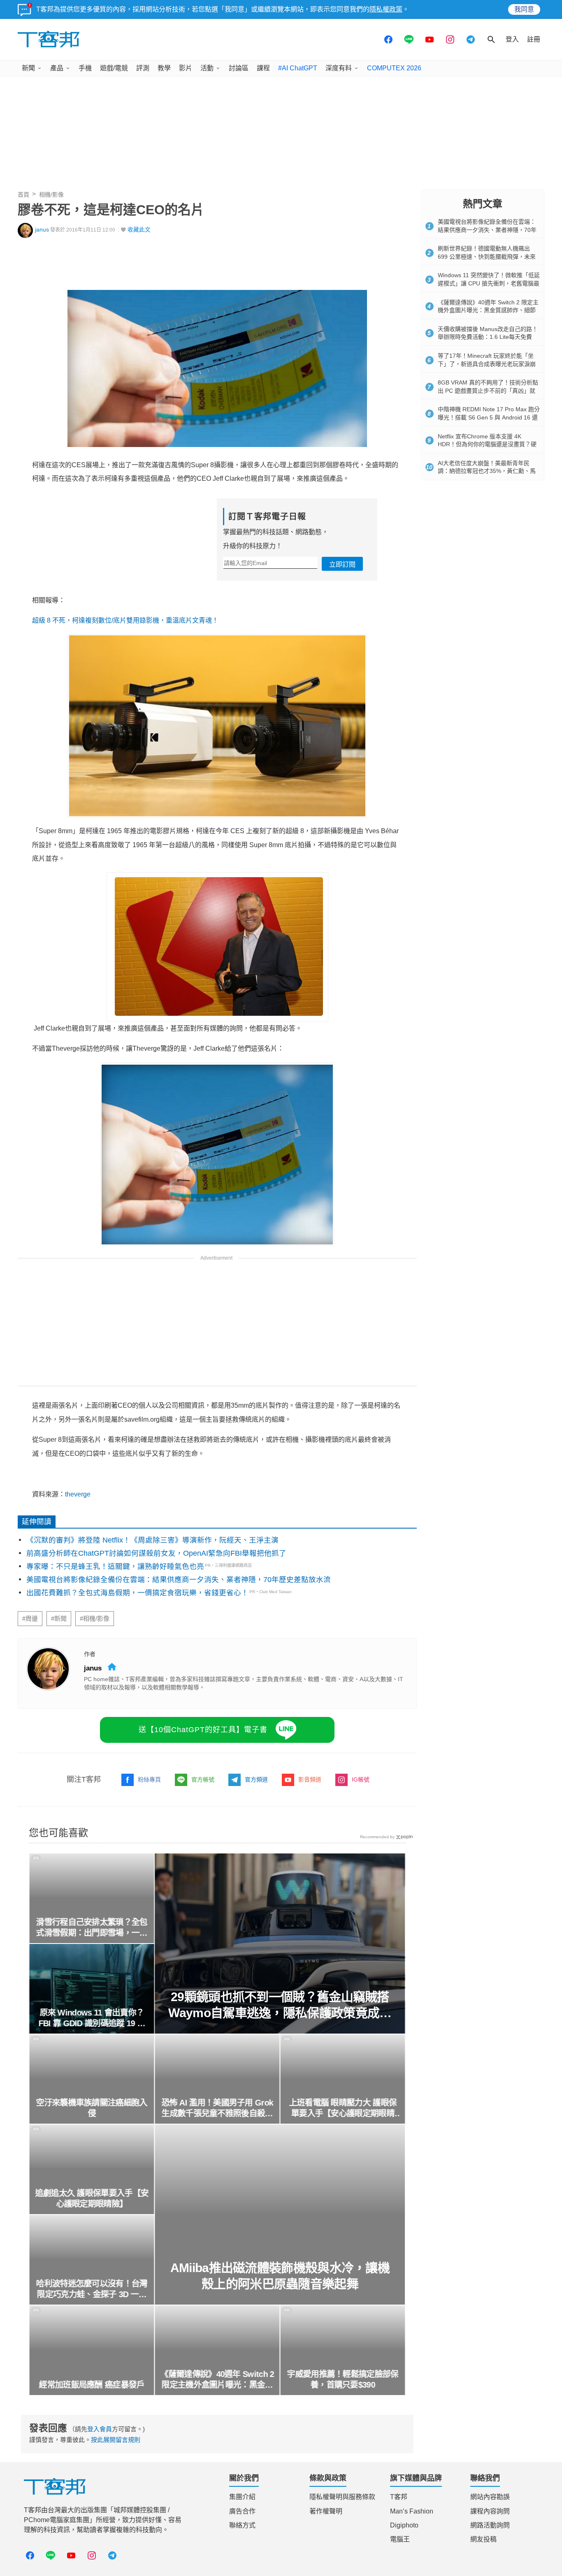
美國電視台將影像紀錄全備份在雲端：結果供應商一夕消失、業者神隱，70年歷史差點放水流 (179, 1580)
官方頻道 (256, 1779)
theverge (78, 1494)
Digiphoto (404, 2525)
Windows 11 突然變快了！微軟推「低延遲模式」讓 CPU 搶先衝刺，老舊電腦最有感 (489, 283)
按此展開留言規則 (116, 2440)
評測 (143, 68)
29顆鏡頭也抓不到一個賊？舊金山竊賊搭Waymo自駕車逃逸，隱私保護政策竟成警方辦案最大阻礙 (280, 2005)
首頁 (23, 195)
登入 (512, 39)
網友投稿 (483, 2539)
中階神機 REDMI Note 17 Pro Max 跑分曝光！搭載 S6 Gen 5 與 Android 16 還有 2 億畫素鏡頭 (489, 417)
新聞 (28, 68)
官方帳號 (203, 1779)
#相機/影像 (95, 1619)
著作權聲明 (326, 2511)
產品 (57, 68)
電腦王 (400, 2539)
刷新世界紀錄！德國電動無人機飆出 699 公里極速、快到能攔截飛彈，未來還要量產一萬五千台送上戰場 (487, 256)
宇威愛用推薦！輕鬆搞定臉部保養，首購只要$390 (343, 2379)
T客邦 (399, 2497)
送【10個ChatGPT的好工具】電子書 (203, 1730)
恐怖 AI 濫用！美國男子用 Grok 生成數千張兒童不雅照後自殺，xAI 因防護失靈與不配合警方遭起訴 (217, 2108)
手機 (85, 68)
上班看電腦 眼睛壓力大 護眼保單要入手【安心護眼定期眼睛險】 (343, 2108)
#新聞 (59, 1619)
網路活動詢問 (490, 2525)
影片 (186, 68)
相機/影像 (51, 195)
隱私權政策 (386, 9)
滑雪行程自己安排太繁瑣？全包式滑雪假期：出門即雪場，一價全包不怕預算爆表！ (92, 1928)
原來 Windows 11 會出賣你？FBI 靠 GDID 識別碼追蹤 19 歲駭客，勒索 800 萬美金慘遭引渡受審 (92, 2018)
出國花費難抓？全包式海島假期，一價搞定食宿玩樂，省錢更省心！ (137, 1593)
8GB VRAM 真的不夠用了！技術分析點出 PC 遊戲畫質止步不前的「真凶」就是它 (488, 390)
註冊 (534, 39)
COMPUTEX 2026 (394, 68)
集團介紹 (242, 2497)
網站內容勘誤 (490, 2497)
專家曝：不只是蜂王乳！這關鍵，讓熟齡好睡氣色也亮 (115, 1566)
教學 (164, 68)
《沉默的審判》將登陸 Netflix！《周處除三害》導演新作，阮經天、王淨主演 (152, 1540)
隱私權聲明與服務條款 (342, 2497)
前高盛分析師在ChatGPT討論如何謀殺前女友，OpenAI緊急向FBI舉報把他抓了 (156, 1553)
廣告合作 (242, 2511)
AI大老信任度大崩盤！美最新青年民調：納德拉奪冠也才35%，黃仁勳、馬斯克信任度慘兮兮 (487, 471)
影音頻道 (310, 1779)
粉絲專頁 (149, 1779)
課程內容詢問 (490, 2511)
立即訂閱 (342, 564)
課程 (263, 68)
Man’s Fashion (412, 2511)
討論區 (239, 68)
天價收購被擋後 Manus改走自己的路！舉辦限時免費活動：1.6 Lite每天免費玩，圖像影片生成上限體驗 (488, 337)
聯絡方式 (242, 2525)
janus (42, 230)
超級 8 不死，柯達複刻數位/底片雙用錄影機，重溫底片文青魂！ (125, 620)
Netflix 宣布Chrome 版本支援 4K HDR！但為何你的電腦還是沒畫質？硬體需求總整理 (487, 444)
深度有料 (339, 68)
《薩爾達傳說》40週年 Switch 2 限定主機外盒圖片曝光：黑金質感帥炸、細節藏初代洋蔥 (217, 2380)
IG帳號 (361, 1779)
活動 (207, 68)
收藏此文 (139, 230)
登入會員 (100, 2429)
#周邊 (30, 1619)
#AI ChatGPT (298, 68)
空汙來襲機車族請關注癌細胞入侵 (92, 2108)
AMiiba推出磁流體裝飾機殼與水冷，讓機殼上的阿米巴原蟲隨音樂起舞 (280, 2276)
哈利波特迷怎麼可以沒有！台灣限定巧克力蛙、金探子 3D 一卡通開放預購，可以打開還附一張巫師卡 (92, 2289)
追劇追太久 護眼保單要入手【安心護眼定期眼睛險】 (92, 2198)
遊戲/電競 (114, 68)
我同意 (524, 9)
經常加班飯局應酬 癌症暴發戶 (92, 2385)
